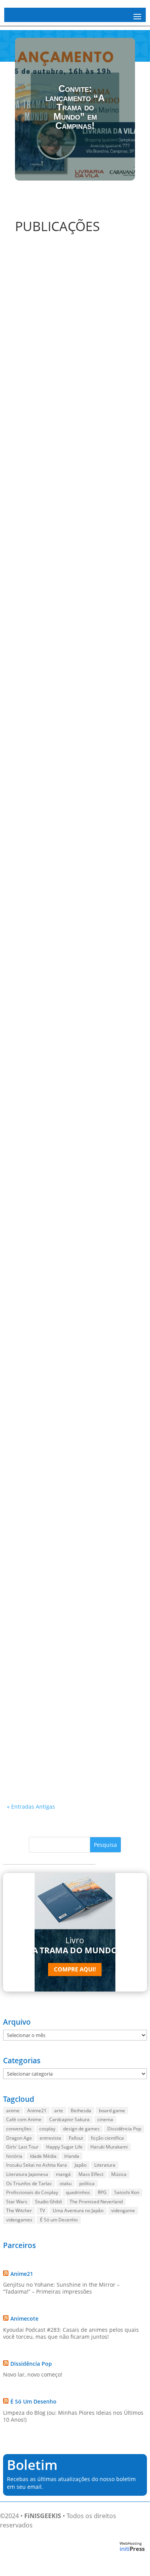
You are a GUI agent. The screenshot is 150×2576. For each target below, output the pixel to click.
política (87, 2183)
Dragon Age (19, 2138)
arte (59, 2111)
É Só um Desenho (59, 2220)
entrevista (50, 2138)
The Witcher (19, 2210)
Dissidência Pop (124, 2129)
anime (13, 2111)
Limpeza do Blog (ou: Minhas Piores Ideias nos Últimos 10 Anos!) (73, 2416)
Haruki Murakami (109, 2147)
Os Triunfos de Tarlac (29, 2183)
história (14, 2156)
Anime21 (37, 2111)
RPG (102, 2192)
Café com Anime (24, 2119)
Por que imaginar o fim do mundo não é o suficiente (72, 928)
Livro (75, 1945)
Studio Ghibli (48, 2202)
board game (112, 2111)
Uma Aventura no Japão (78, 2210)
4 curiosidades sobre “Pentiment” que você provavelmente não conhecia (74, 1401)
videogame (123, 2210)
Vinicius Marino (39, 369)
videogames (19, 2220)
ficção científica (107, 2138)
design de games (81, 2129)
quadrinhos (78, 2192)
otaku (66, 2183)
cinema (105, 2119)
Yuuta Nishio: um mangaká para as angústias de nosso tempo (64, 1762)
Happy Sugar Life (64, 2147)
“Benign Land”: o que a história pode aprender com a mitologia (65, 644)
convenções (19, 2129)
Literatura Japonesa (27, 2174)
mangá (63, 2174)
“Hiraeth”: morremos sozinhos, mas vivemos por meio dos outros (63, 1591)
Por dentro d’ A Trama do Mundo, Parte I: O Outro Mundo (74, 359)
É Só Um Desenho (33, 2401)
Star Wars (17, 2202)
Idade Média (43, 2156)
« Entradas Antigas (31, 1807)
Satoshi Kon (127, 2192)
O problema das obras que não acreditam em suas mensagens (72, 786)
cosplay (47, 2129)
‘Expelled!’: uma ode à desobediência (65, 1068)
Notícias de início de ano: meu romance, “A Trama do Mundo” (74, 1207)
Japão (81, 2165)
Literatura (105, 2165)
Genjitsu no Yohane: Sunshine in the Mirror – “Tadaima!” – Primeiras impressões (61, 2288)
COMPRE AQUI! (75, 1969)
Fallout (76, 2138)
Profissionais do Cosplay (32, 2192)
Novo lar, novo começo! (33, 2374)
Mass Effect (91, 2174)
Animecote (24, 2318)
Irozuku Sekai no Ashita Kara (37, 2165)
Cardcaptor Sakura (69, 2119)
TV (42, 2210)
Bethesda (81, 2111)
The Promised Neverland (96, 2202)
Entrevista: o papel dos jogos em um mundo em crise (64, 502)
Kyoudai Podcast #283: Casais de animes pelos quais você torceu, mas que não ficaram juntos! (71, 2333)
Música (119, 2174)
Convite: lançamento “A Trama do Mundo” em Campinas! (75, 107)
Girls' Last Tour (22, 2147)
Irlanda (72, 2156)
